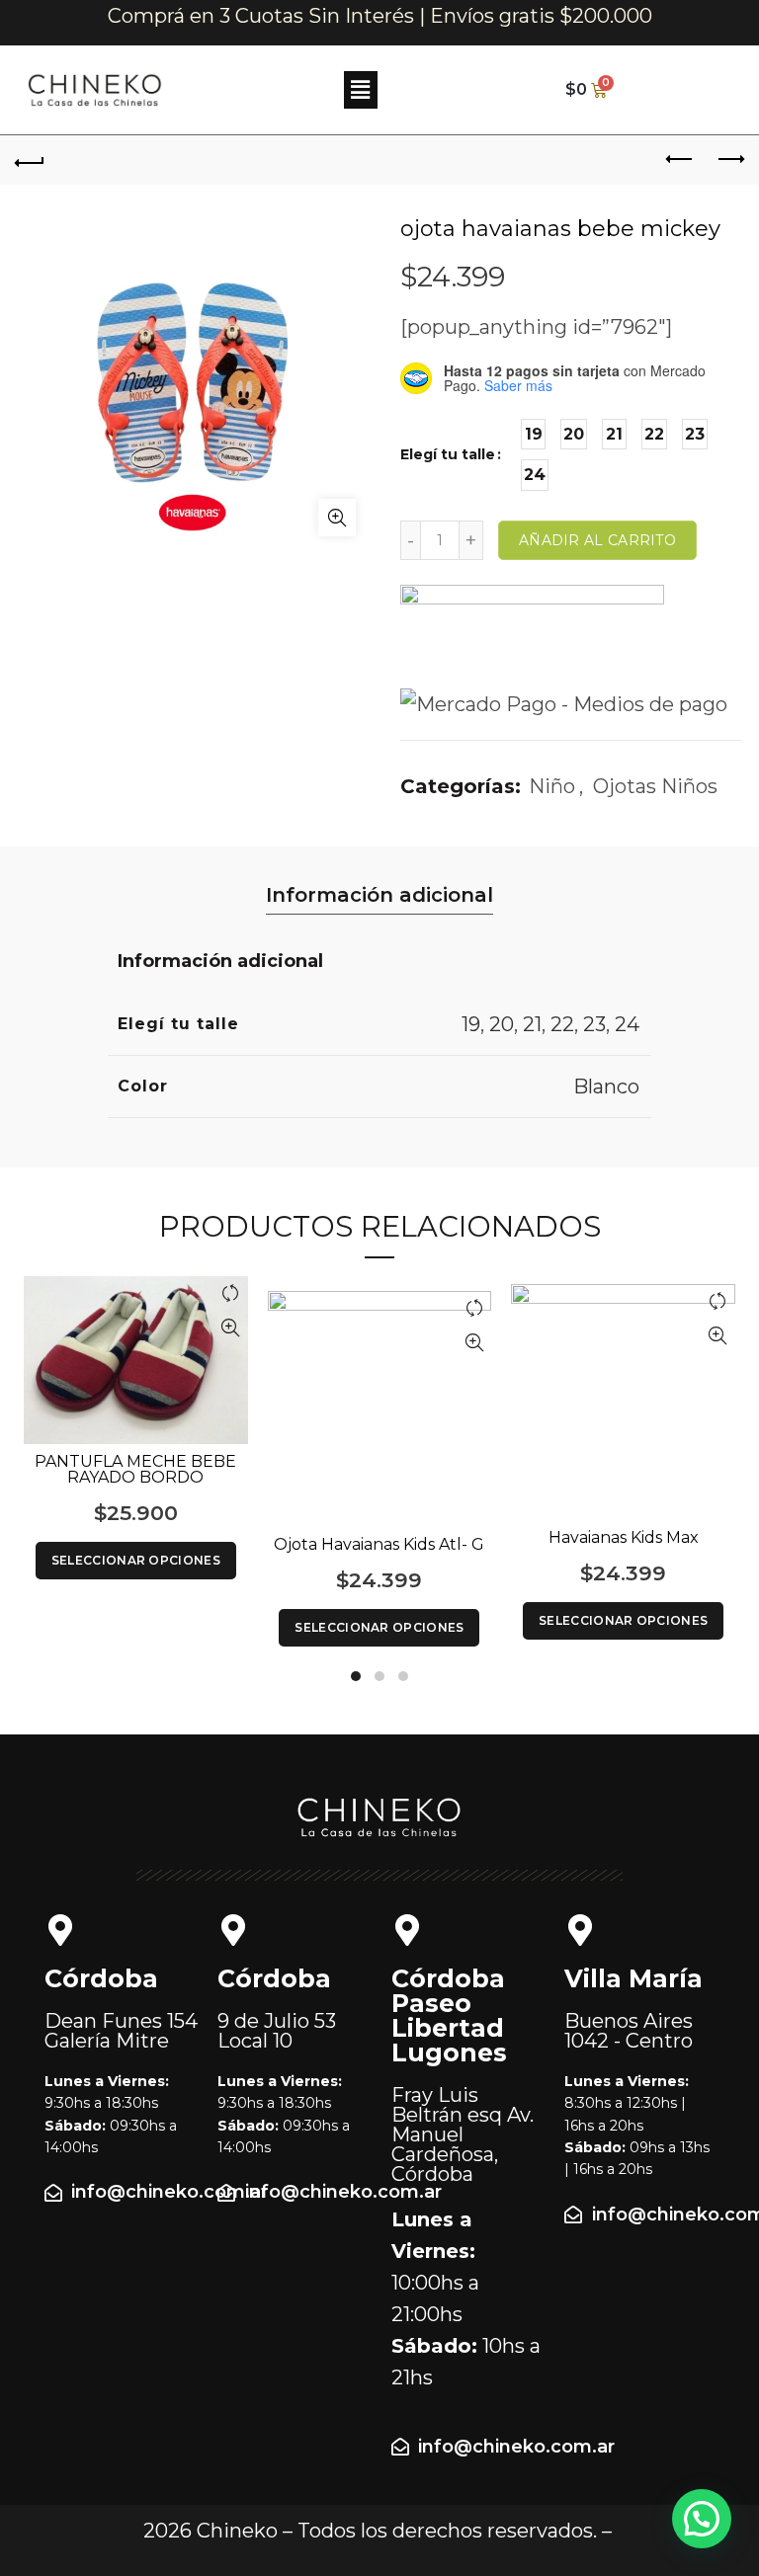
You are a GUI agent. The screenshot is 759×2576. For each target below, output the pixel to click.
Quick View (231, 1328)
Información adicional (379, 895)
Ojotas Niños (655, 786)
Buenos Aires (629, 2031)
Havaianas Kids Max (624, 1538)
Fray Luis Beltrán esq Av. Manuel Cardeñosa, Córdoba (463, 2134)
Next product (729, 160)
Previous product (680, 160)
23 (594, 1024)
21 (532, 1024)
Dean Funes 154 (121, 2031)
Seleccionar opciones (136, 1560)
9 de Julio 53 (277, 2031)
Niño (552, 786)
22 (562, 1024)
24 (627, 1024)
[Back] (30, 160)
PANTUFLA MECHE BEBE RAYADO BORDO (135, 1470)
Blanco (606, 1087)
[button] (361, 90)
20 (502, 1024)
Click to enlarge (337, 518)
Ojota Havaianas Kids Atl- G (379, 1545)
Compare (231, 1293)
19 (471, 1024)
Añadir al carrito (597, 540)
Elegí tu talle (448, 454)
